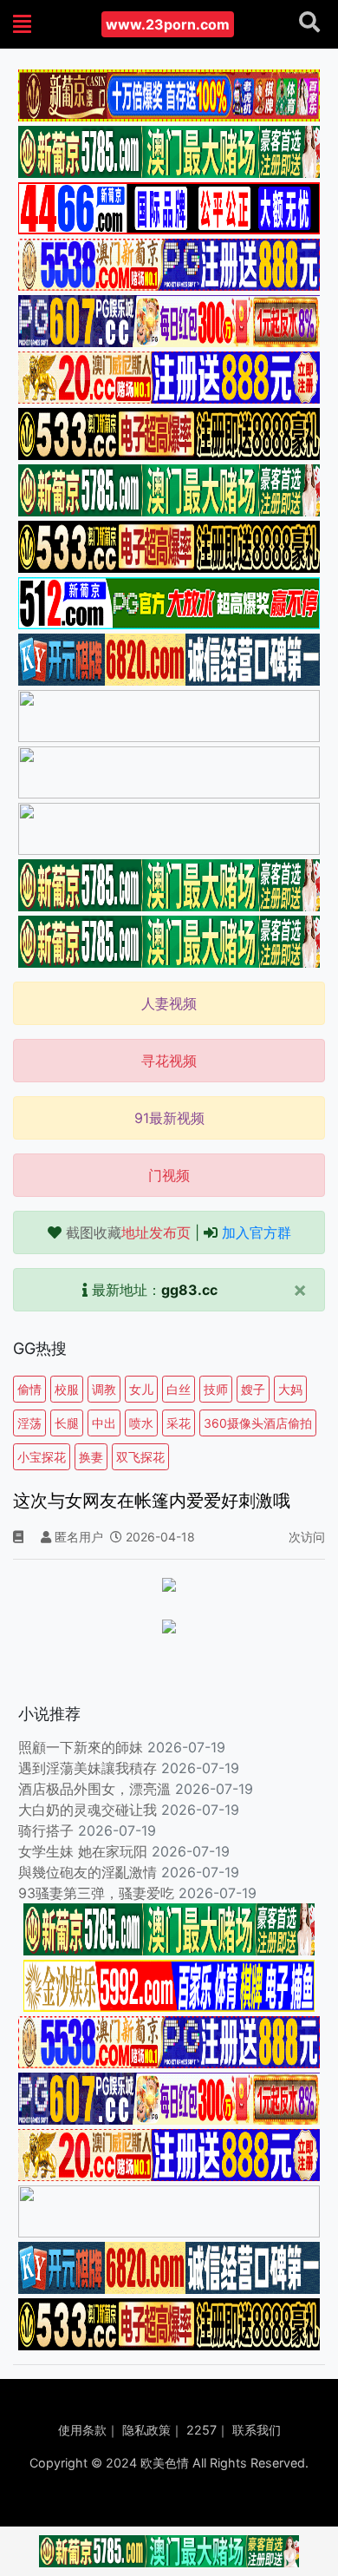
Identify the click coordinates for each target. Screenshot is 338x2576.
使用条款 (82, 2430)
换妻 (91, 1457)
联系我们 (257, 2430)
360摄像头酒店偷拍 (258, 1423)
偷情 (29, 1389)
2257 (201, 2430)
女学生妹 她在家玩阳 (83, 1851)
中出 (104, 1423)
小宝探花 (42, 1457)
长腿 (67, 1423)
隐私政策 (146, 2430)
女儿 (141, 1389)
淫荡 (29, 1423)
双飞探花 (140, 1457)
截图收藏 (128, 1232)
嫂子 (253, 1389)
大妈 (290, 1389)
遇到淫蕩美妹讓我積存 (88, 1768)
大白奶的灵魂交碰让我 (88, 1810)
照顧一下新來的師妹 (81, 1747)
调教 (104, 1389)
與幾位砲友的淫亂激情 (88, 1872)
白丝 (179, 1389)
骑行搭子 (46, 1830)
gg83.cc (189, 1290)
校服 (67, 1389)
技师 (216, 1389)
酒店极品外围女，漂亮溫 (94, 1789)
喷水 (141, 1423)
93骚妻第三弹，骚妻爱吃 (96, 1893)
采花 (179, 1423)
